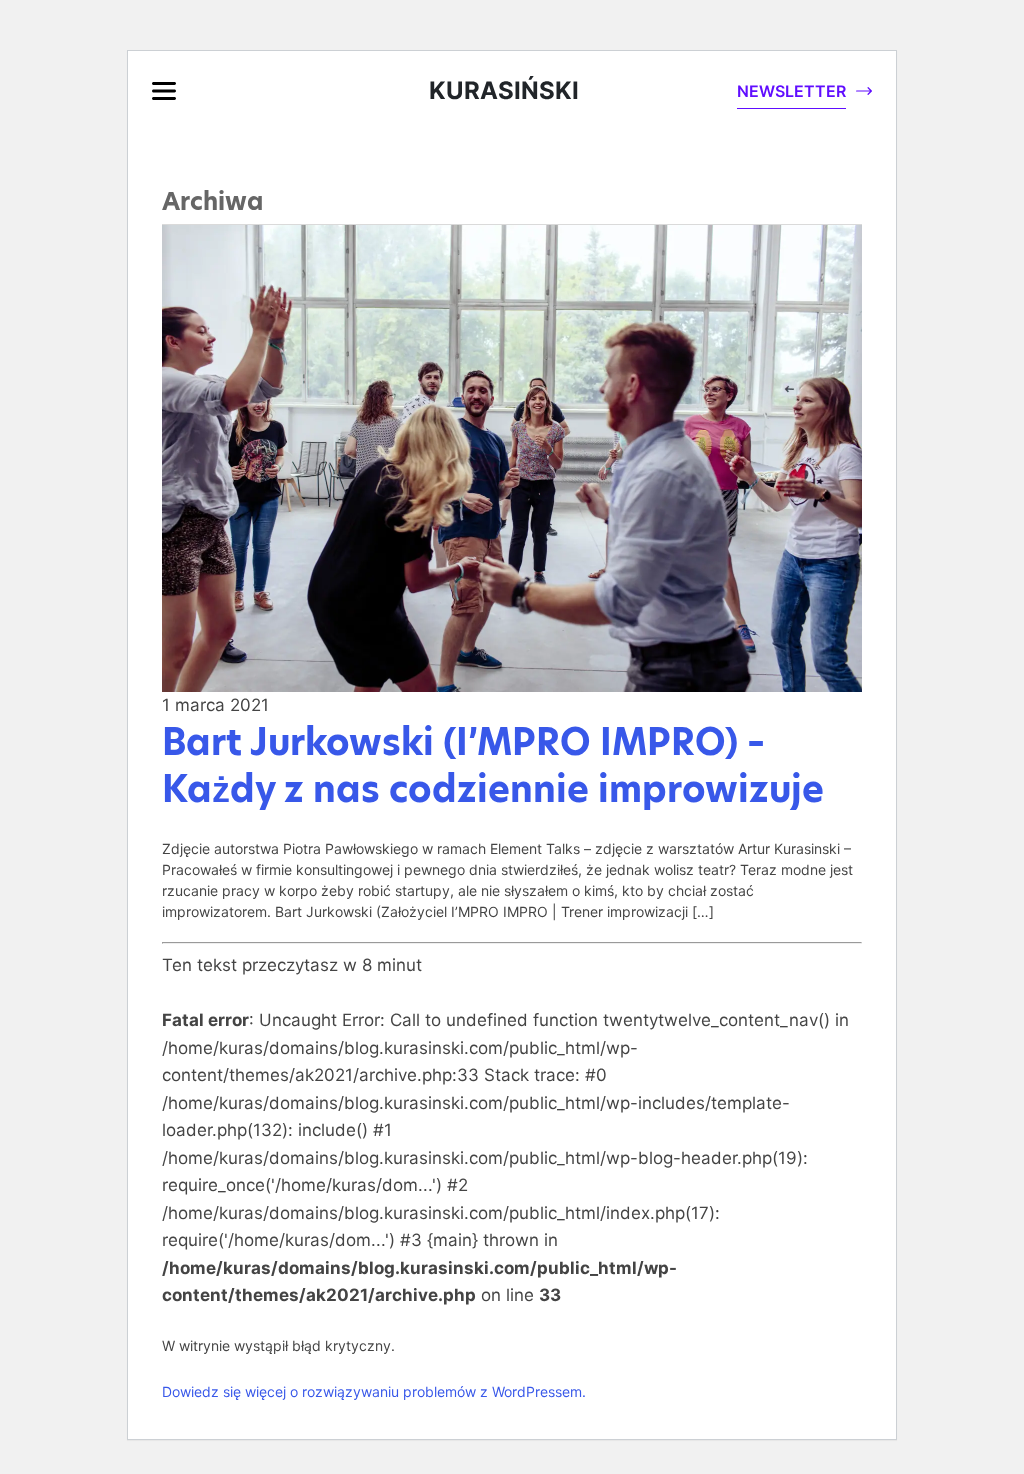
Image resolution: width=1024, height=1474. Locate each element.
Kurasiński (504, 90)
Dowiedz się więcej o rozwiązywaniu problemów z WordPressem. (374, 1391)
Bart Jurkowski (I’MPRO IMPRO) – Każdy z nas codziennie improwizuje (493, 765)
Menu (164, 91)
